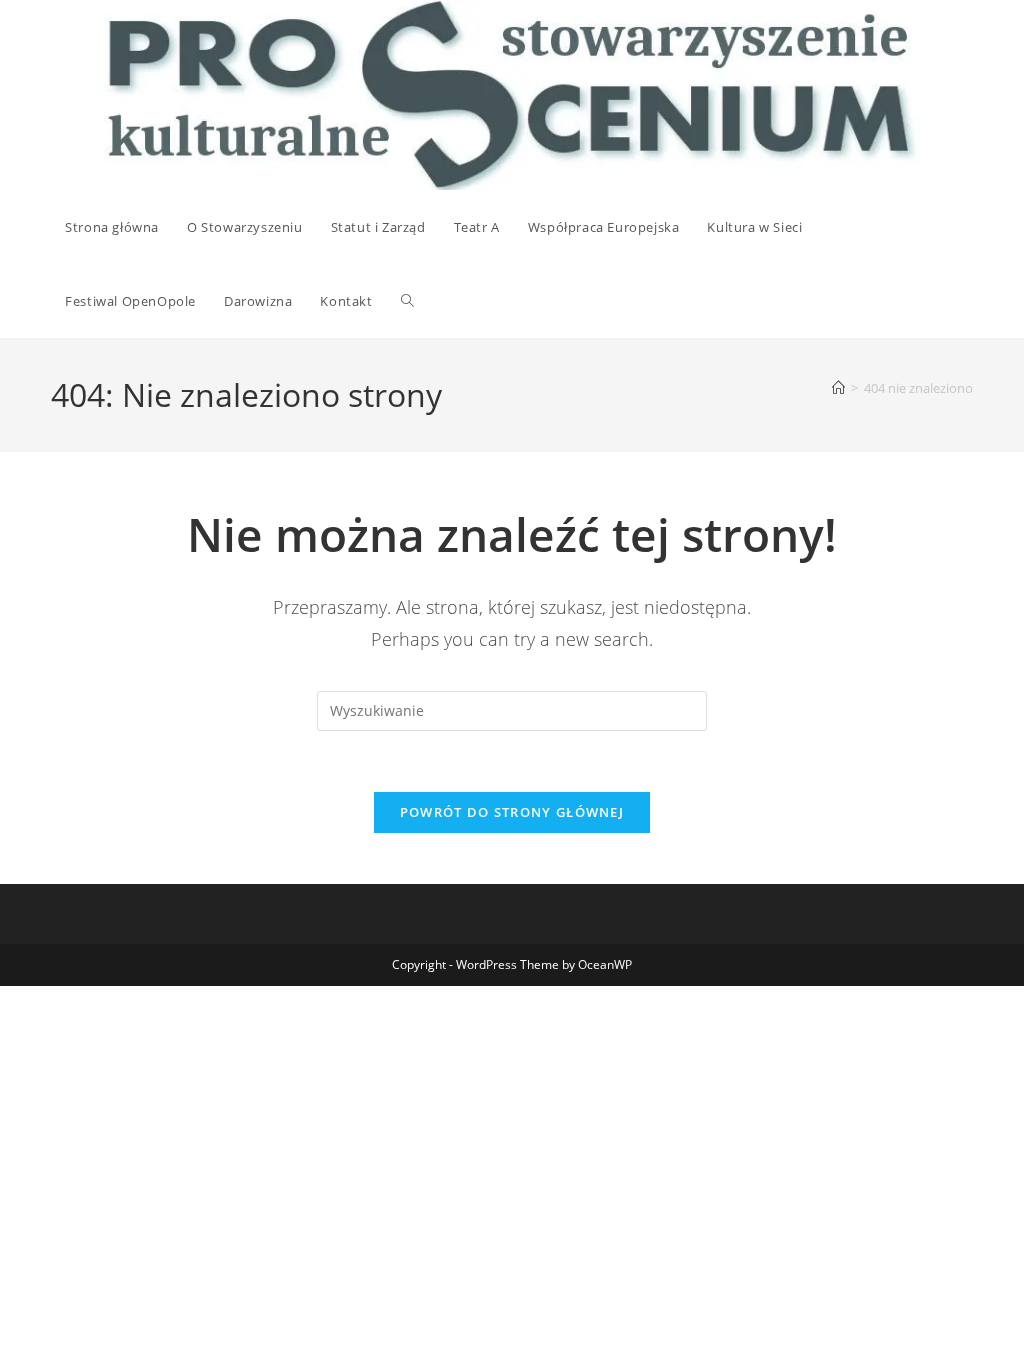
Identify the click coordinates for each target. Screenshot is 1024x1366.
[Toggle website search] (407, 301)
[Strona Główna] (838, 388)
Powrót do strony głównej (512, 812)
